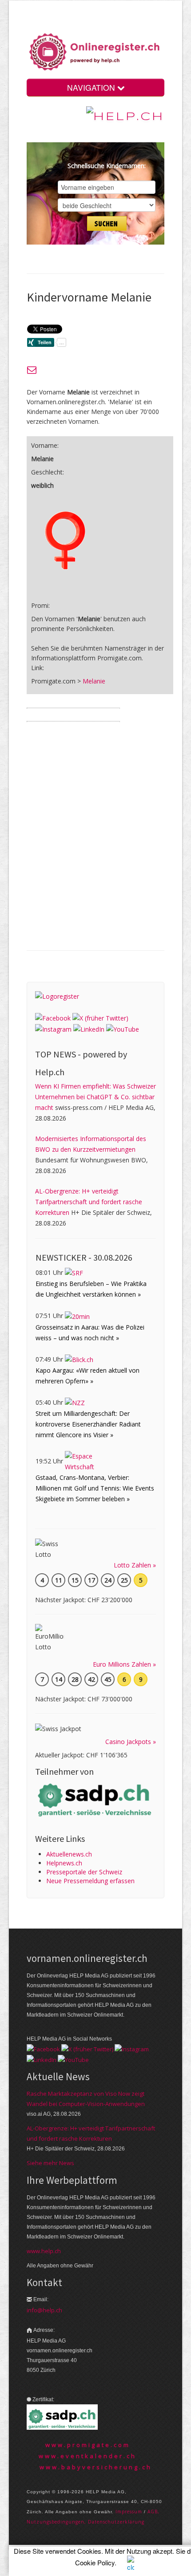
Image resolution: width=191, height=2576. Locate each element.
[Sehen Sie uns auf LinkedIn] (89, 1029)
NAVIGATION (92, 87)
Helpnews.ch (64, 1863)
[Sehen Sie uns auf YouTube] (123, 1029)
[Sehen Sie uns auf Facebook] (53, 1018)
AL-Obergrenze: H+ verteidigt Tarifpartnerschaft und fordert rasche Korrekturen (89, 1202)
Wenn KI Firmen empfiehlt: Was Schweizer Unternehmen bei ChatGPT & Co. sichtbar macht (95, 1097)
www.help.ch (44, 2251)
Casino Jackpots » (131, 1742)
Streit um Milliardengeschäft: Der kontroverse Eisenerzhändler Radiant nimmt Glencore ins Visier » (88, 1424)
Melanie (94, 681)
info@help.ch (44, 2310)
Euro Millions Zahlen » (124, 1664)
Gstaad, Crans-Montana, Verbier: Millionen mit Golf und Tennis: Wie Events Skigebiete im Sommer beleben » (95, 1488)
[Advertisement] (95, 843)
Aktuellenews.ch (69, 1854)
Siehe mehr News (50, 2163)
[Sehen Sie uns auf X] (100, 1018)
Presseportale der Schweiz (84, 1872)
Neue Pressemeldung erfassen (90, 1881)
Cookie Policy (95, 2562)
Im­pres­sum (129, 2512)
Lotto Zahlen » (135, 1565)
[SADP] (95, 1799)
